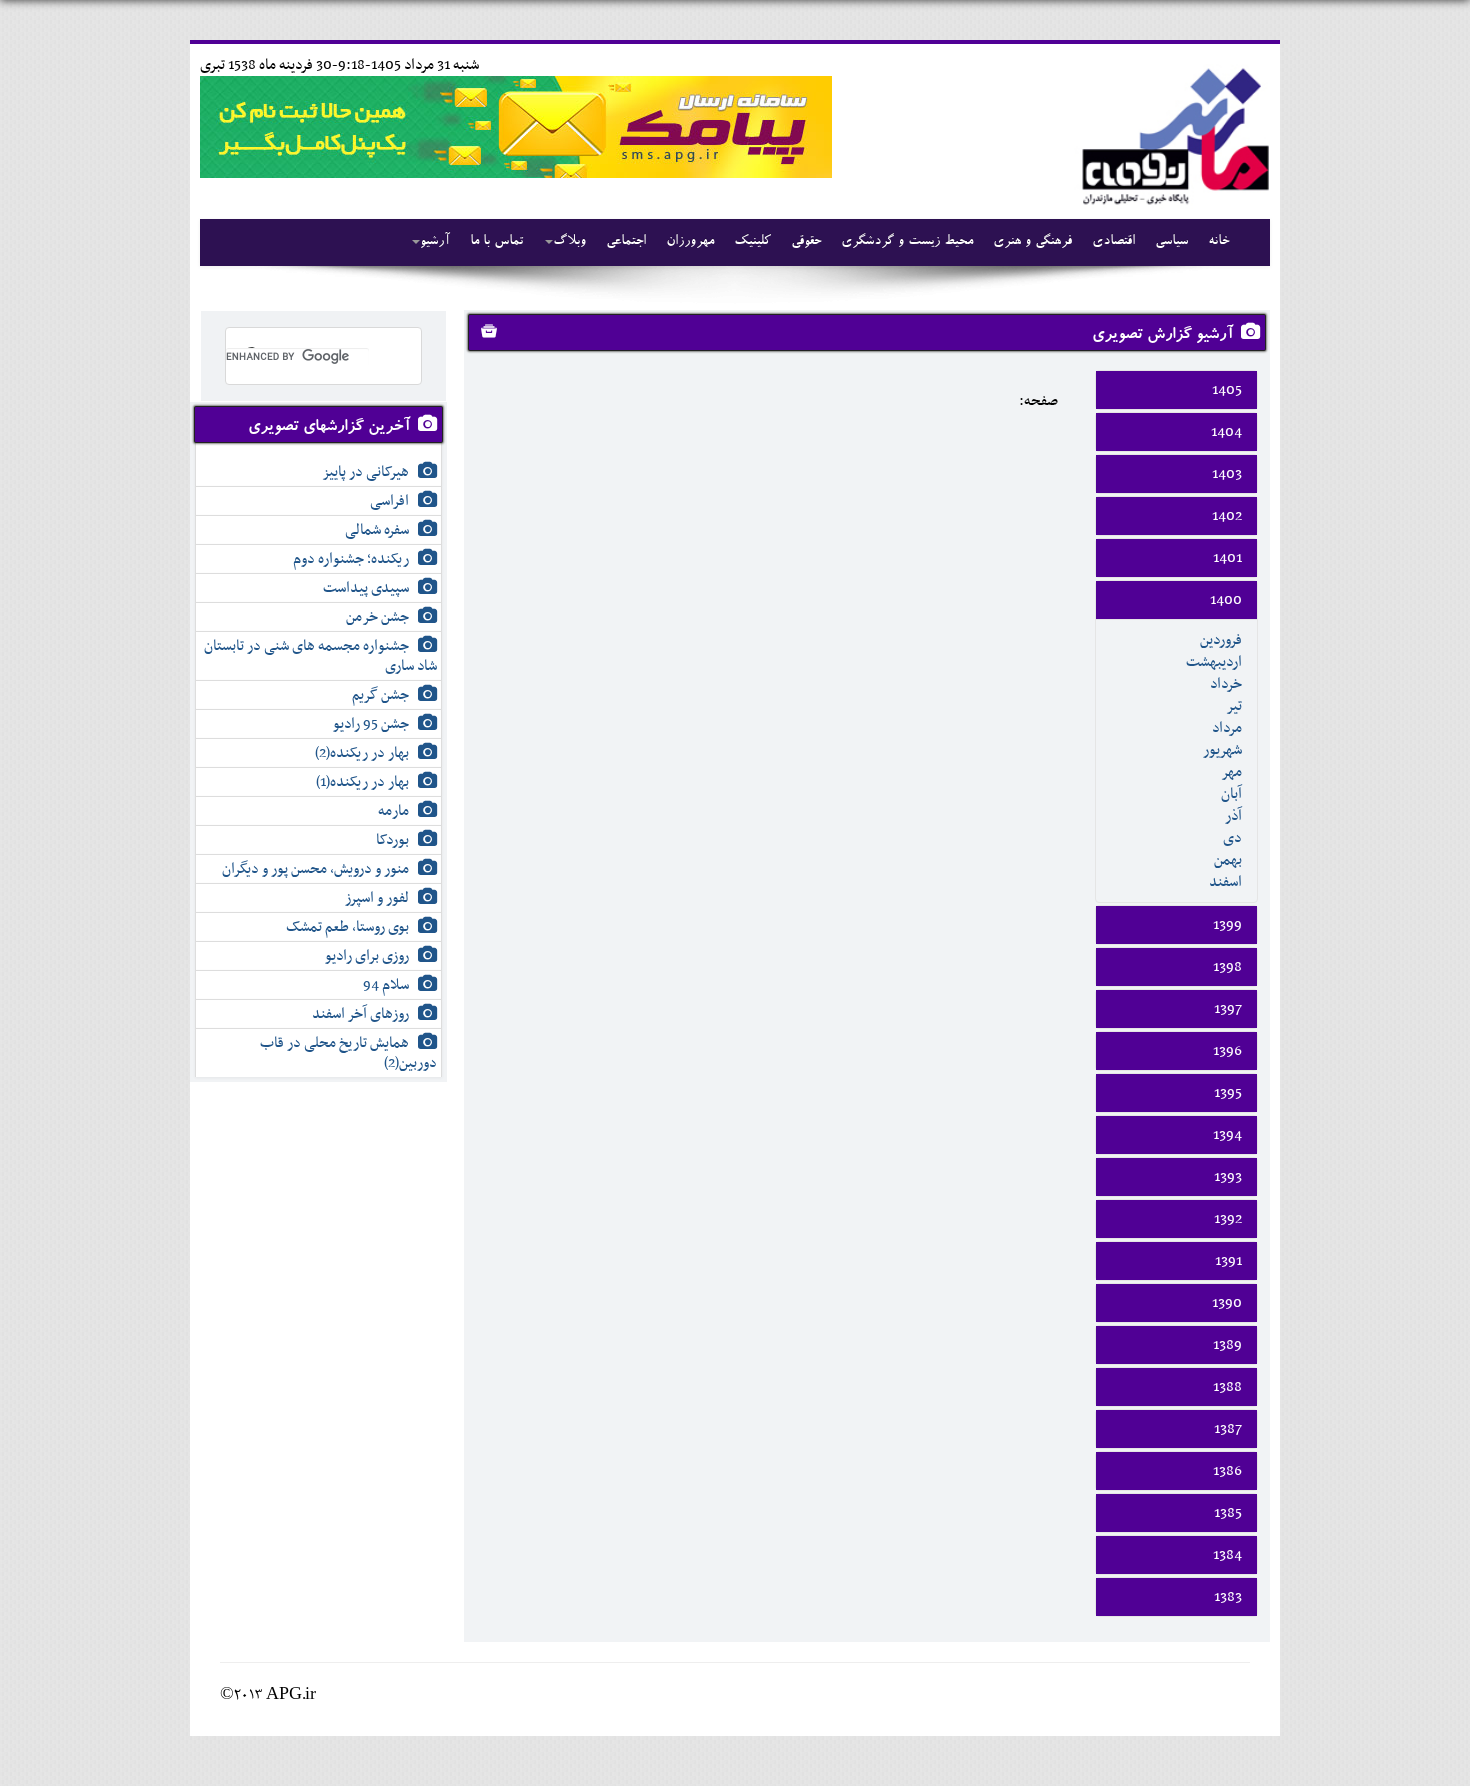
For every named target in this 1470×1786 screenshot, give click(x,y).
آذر (1233, 816)
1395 (1228, 1093)
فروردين (1221, 640)
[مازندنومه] (1172, 133)
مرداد (1227, 728)
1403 (1227, 474)
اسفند (1225, 882)
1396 (1227, 1051)
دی (1232, 838)
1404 (1226, 432)
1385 (1228, 1513)
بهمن (1228, 860)
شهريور (1222, 750)
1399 (1227, 925)
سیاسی (1171, 242)
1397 (1228, 1009)
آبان (1231, 794)
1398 (1227, 967)
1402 (1227, 516)
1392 (1228, 1219)
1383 (1228, 1597)
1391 (1228, 1261)
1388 (1227, 1387)
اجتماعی (626, 242)
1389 (1227, 1345)
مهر (1231, 772)
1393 (1228, 1177)
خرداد (1226, 684)
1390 (1227, 1303)
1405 (1227, 390)
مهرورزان (690, 242)
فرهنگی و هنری (1032, 242)
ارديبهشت (1214, 662)
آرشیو (435, 242)
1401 (1227, 558)
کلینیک (752, 242)
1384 (1227, 1555)
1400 (1226, 600)
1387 (1228, 1429)
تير (1234, 706)
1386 (1227, 1471)
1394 (1227, 1135)
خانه (1218, 242)
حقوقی (806, 242)
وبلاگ (569, 242)
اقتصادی (1113, 242)
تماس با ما (496, 242)
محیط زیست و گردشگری (907, 242)
